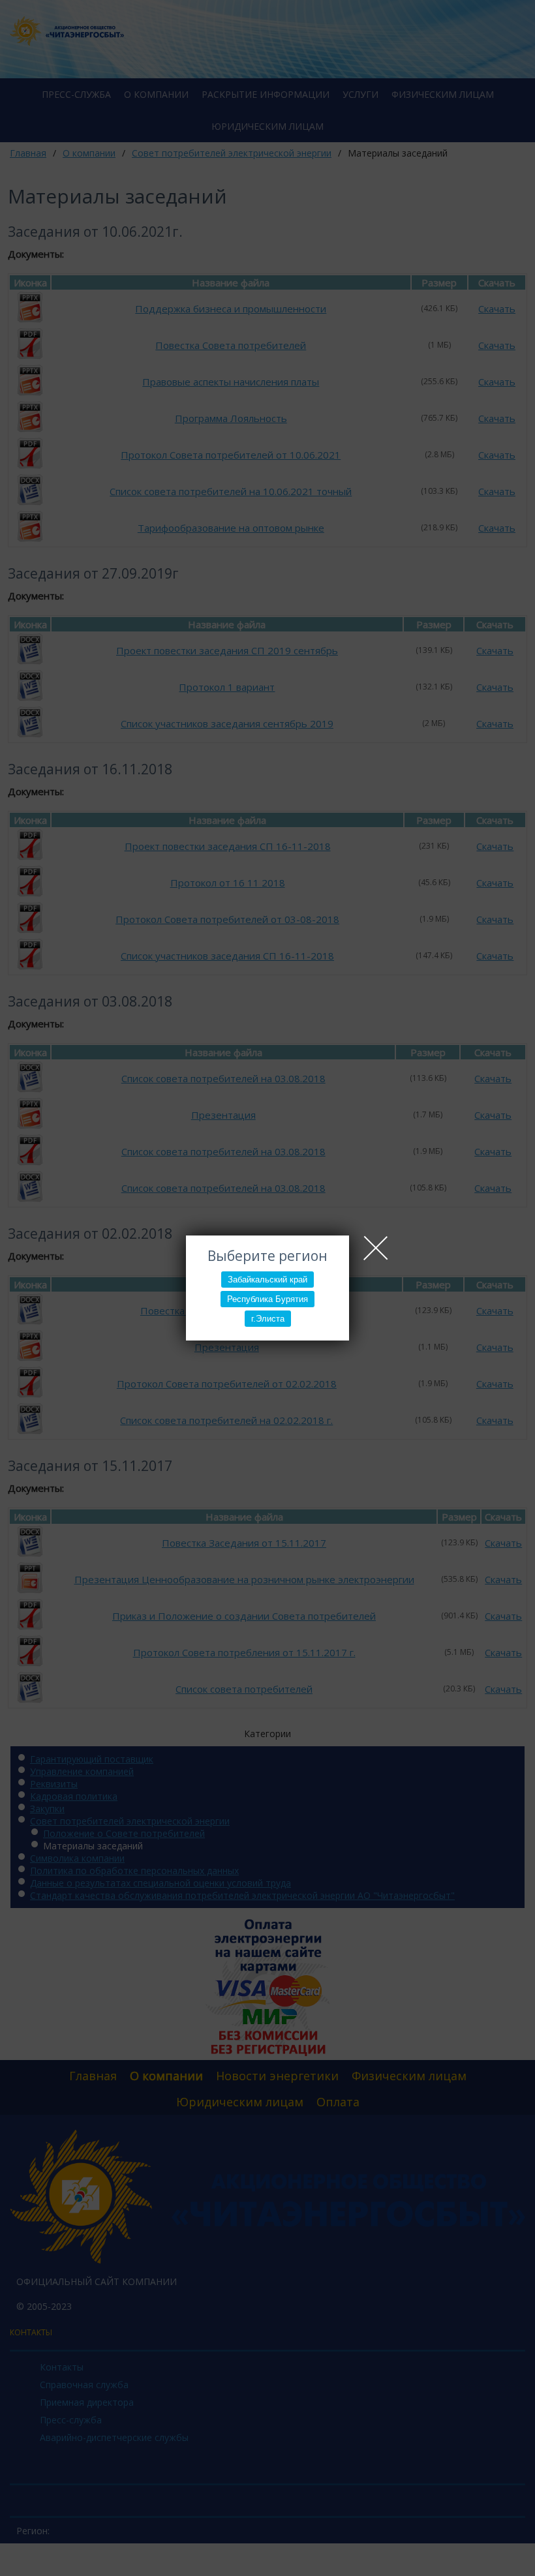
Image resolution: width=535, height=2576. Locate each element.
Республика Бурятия (267, 1299)
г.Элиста (268, 1319)
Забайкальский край (267, 1280)
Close (376, 1248)
